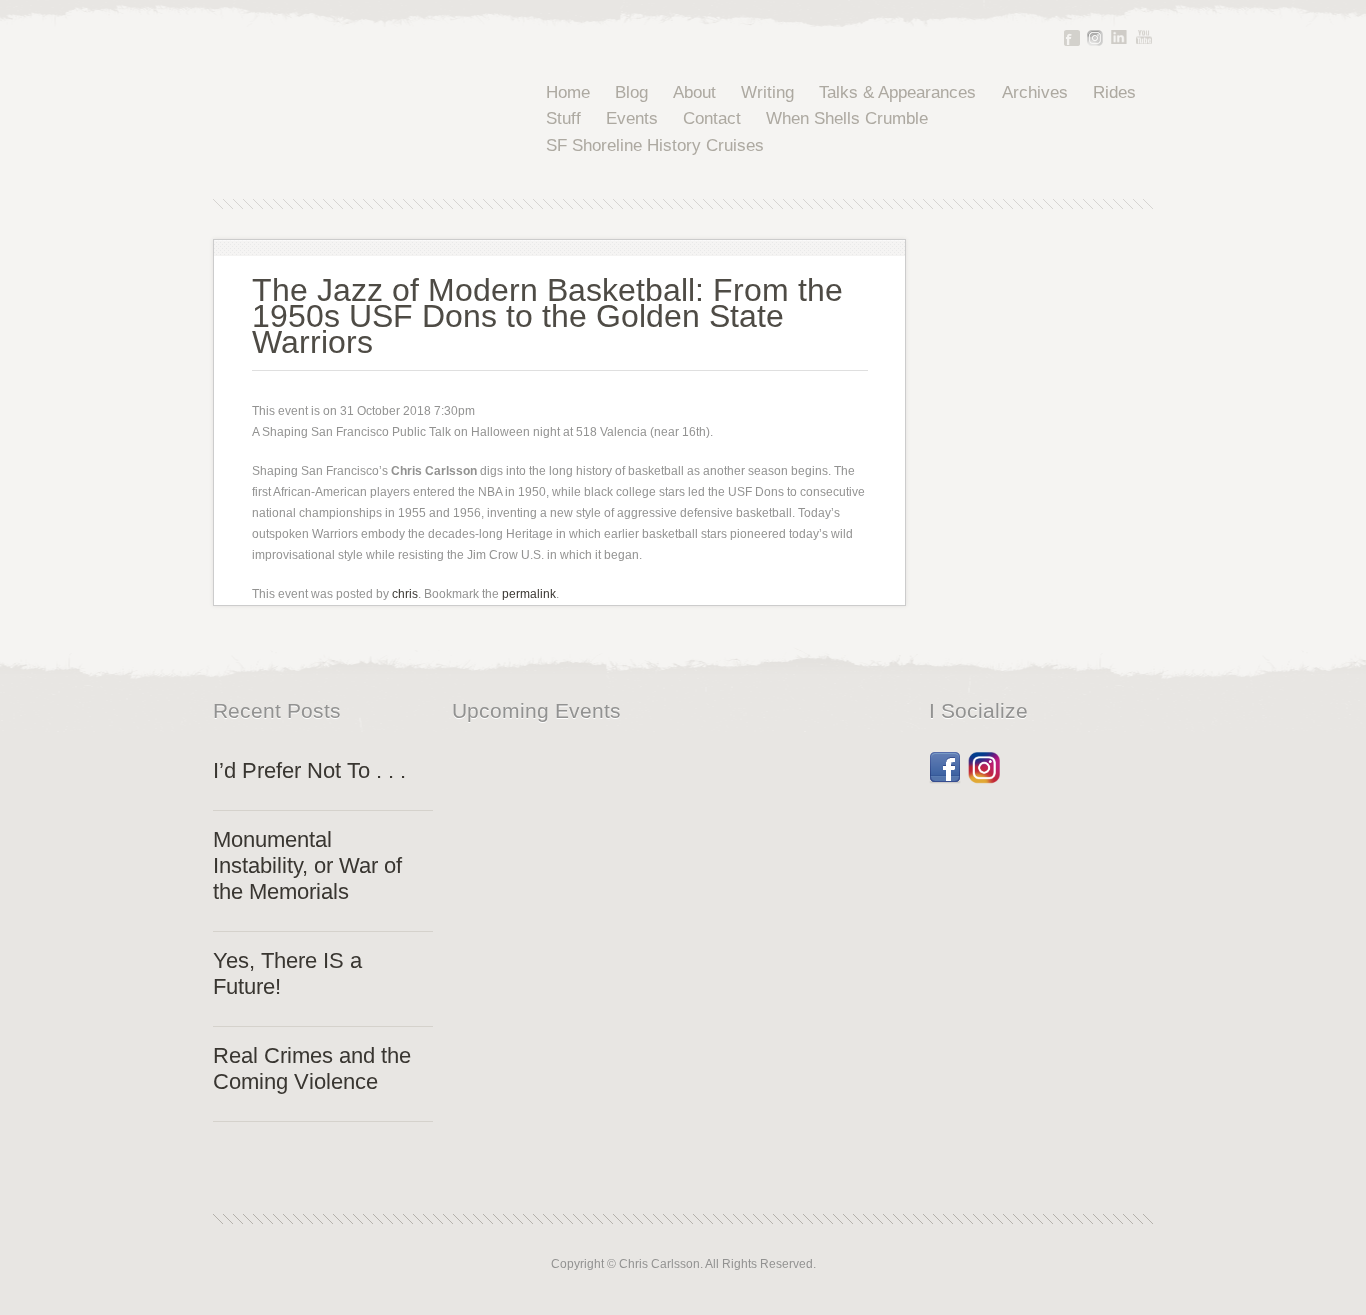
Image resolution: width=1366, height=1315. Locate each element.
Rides (1114, 92)
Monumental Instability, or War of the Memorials (307, 865)
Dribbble (984, 761)
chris (405, 594)
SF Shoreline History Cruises (655, 145)
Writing (767, 92)
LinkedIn (1119, 37)
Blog (631, 92)
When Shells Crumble (847, 118)
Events (632, 118)
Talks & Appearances (897, 92)
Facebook (1072, 38)
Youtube (1144, 37)
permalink (529, 594)
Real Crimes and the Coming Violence (312, 1068)
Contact (712, 118)
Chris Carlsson (347, 119)
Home (568, 92)
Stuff (563, 118)
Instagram (1095, 38)
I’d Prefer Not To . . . (309, 770)
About (694, 92)
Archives (1035, 92)
